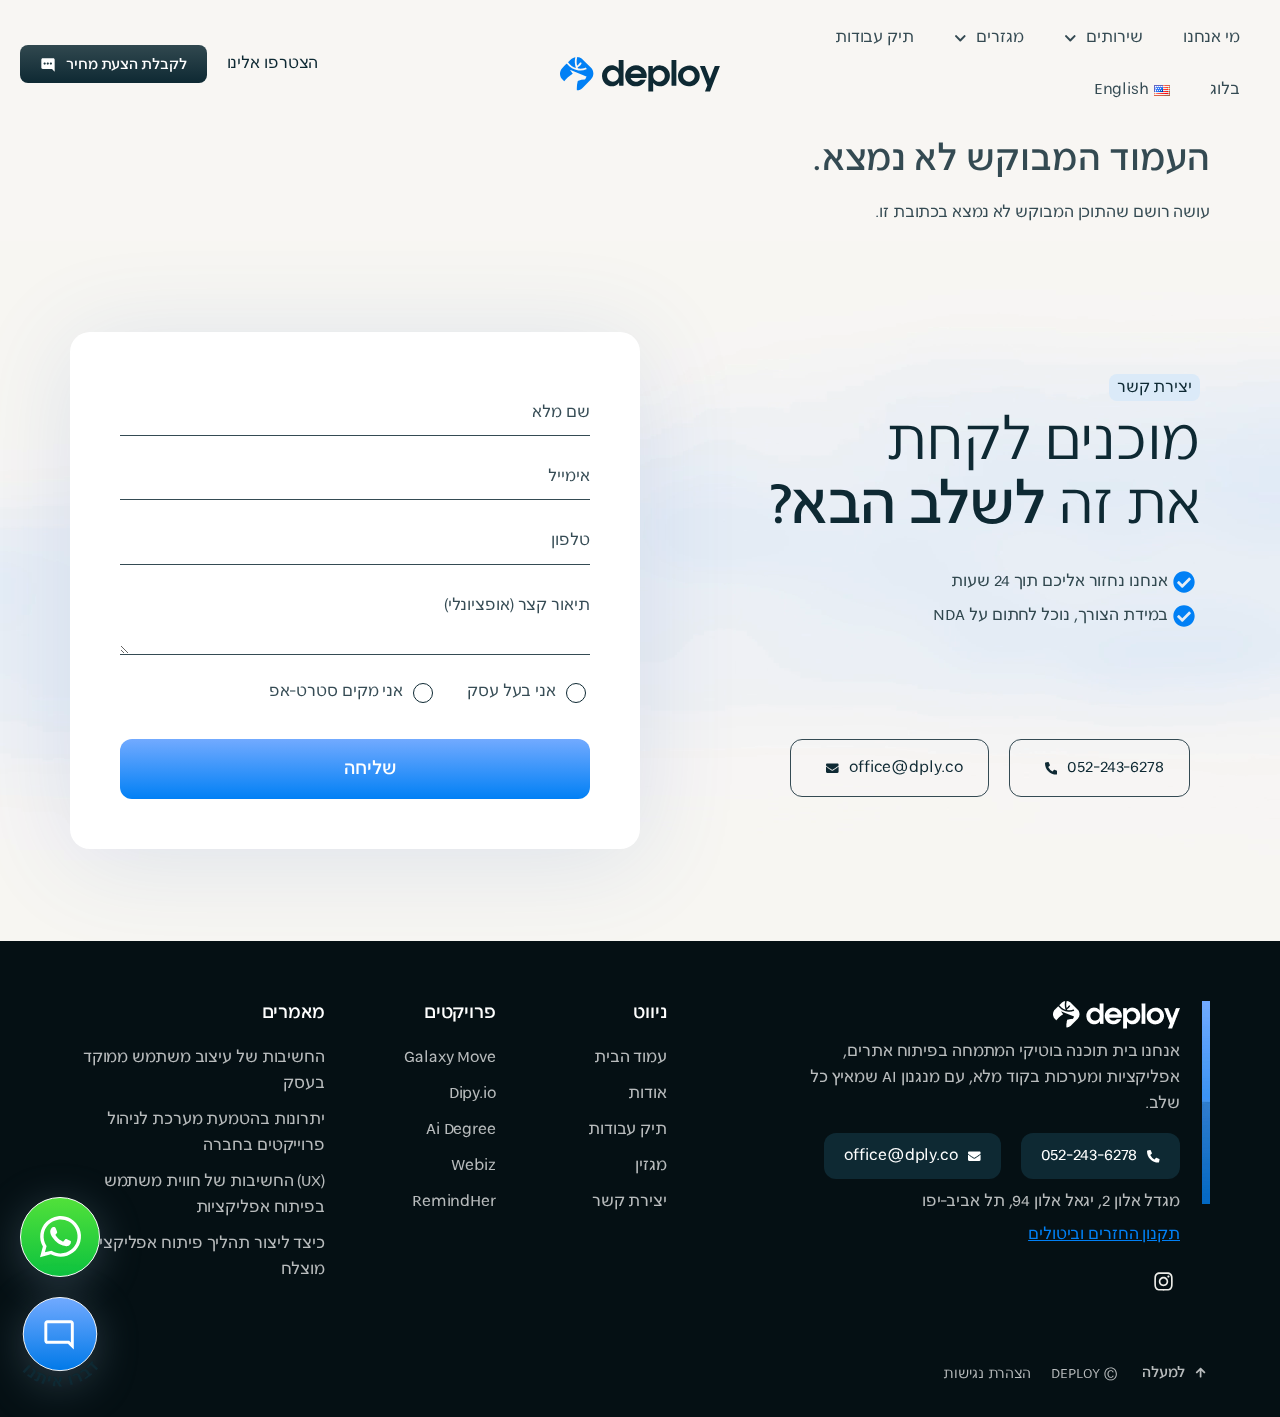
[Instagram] (1163, 1281)
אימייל (568, 477)
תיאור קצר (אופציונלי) (517, 606)
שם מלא (560, 413)
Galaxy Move (450, 1058)
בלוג (1225, 90)
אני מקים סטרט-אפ (336, 692)
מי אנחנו (1211, 38)
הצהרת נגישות (987, 1374)
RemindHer (454, 1202)
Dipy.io (472, 1094)
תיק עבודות (874, 38)
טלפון (570, 541)
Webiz (473, 1166)
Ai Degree (461, 1130)
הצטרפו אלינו (273, 64)
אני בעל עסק (511, 692)
